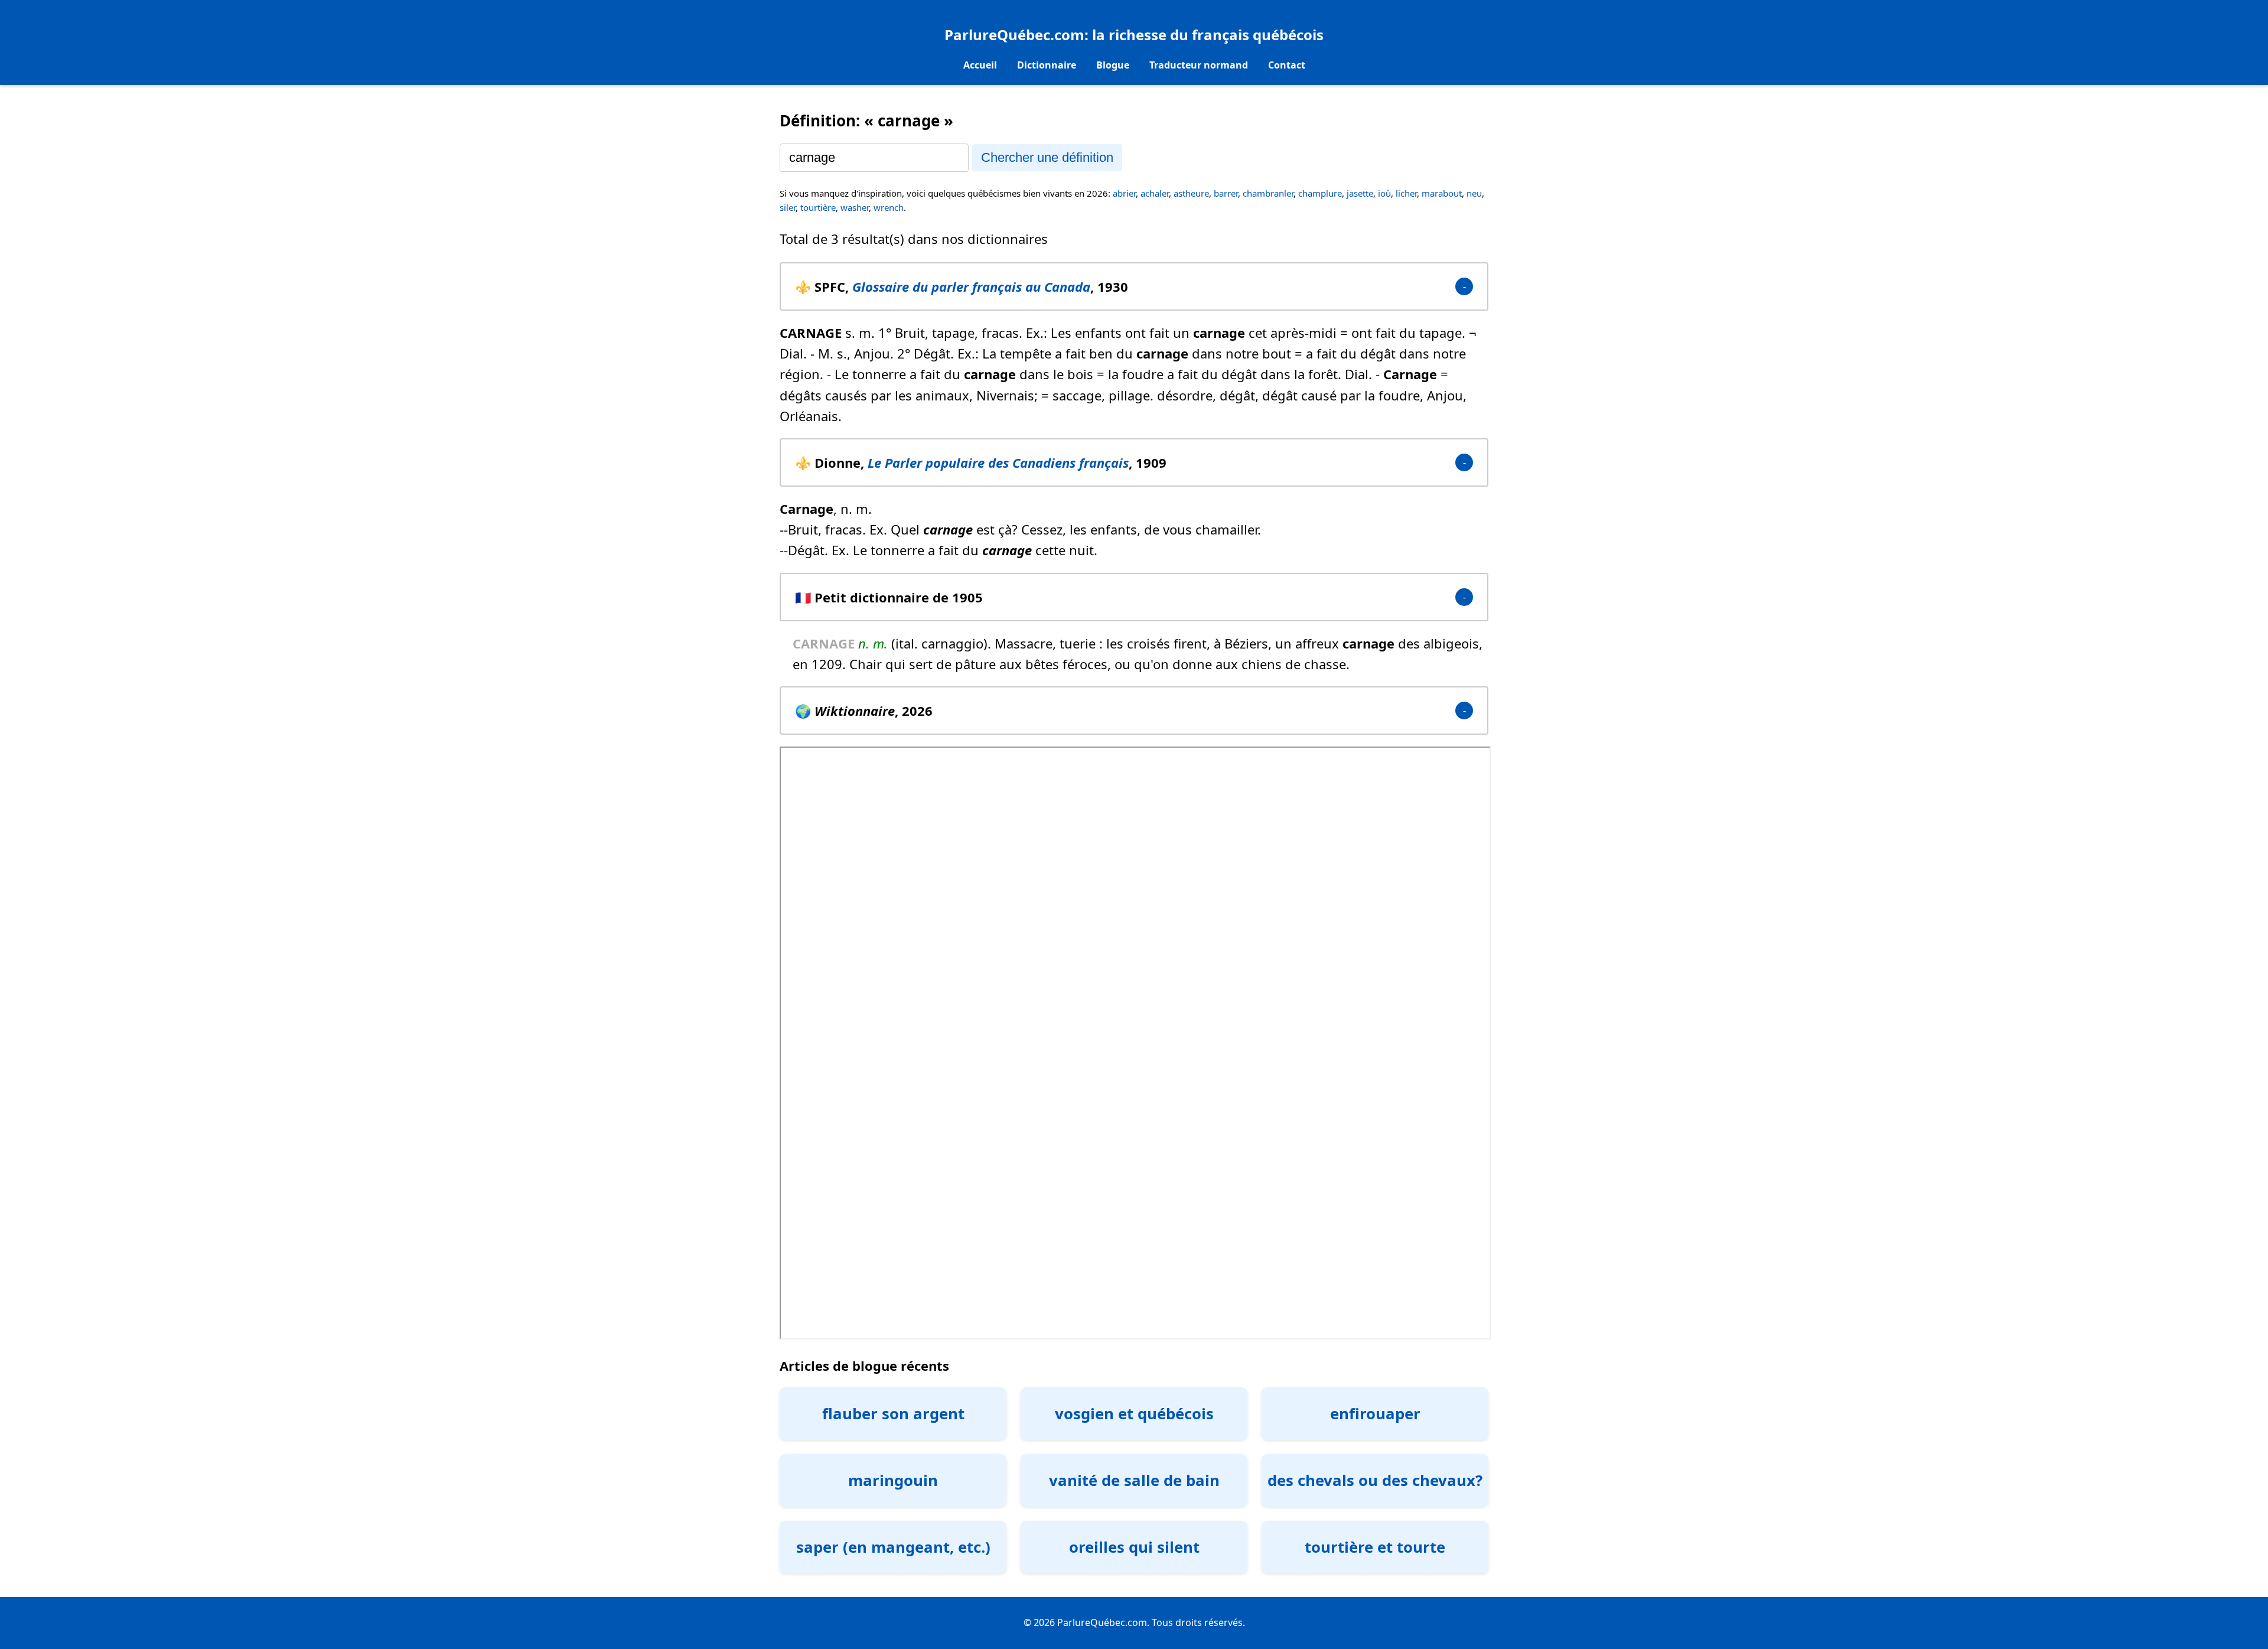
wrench (889, 207)
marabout (1442, 193)
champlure (1320, 193)
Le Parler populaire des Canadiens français (998, 462)
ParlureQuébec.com (1014, 35)
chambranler (1268, 193)
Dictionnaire (1047, 65)
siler (788, 207)
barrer (1226, 193)
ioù (1384, 193)
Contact (1287, 65)
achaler (1155, 193)
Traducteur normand (1199, 65)
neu (1474, 193)
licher (1406, 193)
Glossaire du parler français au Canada (971, 286)
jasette (1360, 193)
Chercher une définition (1047, 157)
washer (855, 207)
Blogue (1113, 65)
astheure (1191, 193)
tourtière (818, 207)
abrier (1124, 193)
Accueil (980, 65)
